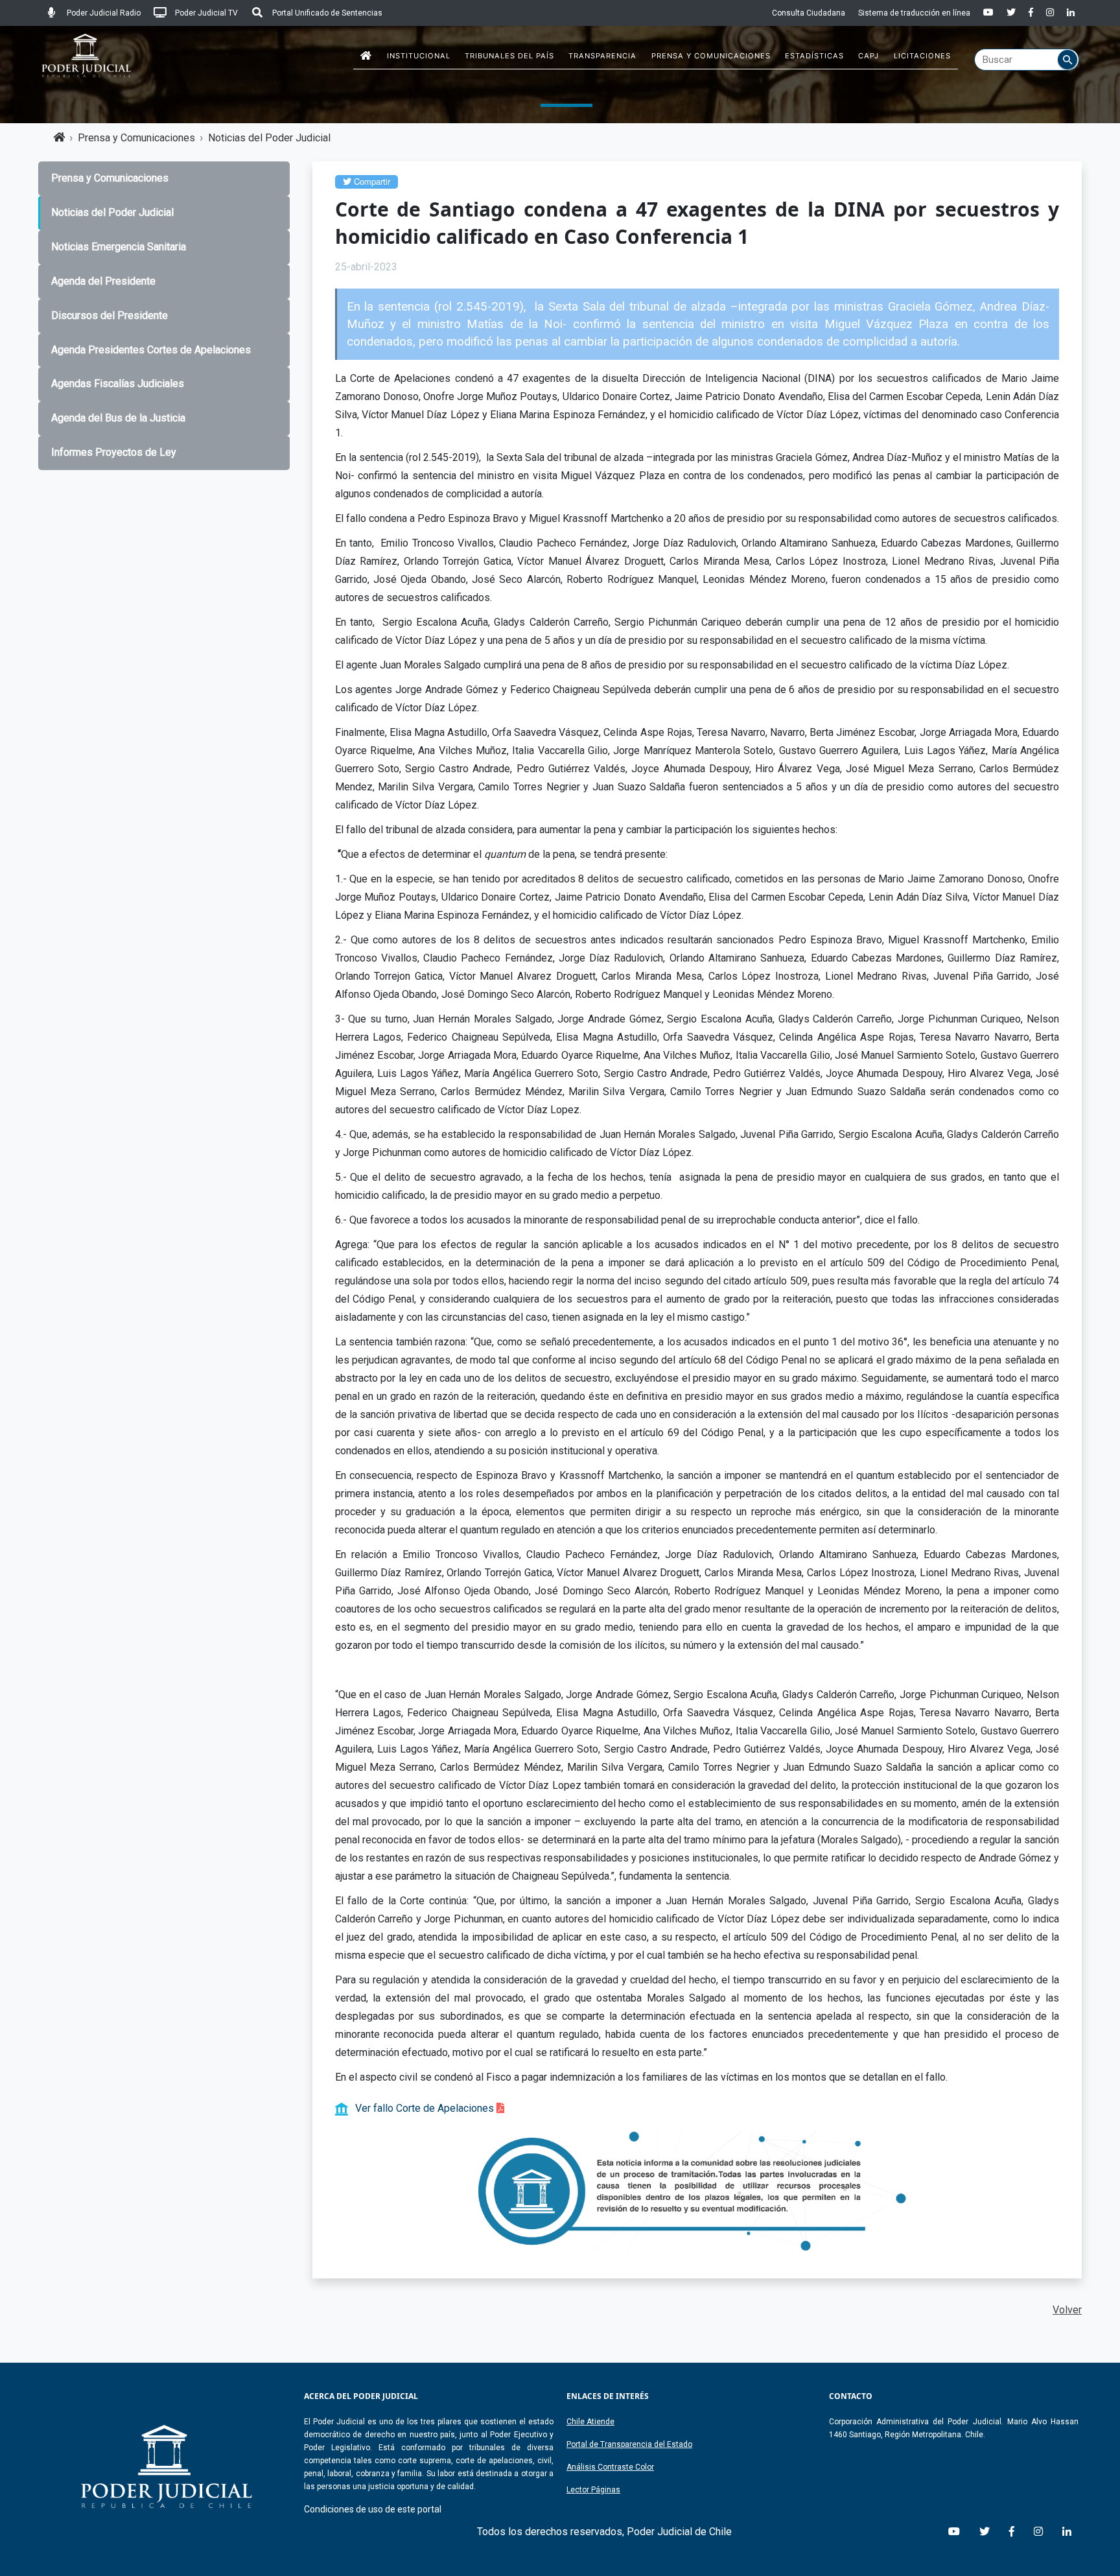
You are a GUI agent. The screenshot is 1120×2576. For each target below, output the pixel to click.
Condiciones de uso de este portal (373, 2509)
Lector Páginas (593, 2490)
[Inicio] (366, 56)
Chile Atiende (590, 2422)
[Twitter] (1011, 13)
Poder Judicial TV (205, 13)
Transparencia (602, 56)
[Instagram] (1050, 13)
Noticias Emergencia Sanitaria (119, 247)
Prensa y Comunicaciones (711, 56)
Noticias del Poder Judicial (269, 138)
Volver (1067, 2310)
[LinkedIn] (1071, 13)
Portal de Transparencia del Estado (629, 2444)
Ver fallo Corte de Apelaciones (426, 2108)
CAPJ (869, 56)
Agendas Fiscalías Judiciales (118, 384)
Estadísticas (814, 56)
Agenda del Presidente (103, 281)
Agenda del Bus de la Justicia (118, 418)
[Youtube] (988, 13)
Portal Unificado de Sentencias (326, 13)
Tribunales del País (509, 56)
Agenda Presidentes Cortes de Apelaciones (151, 350)
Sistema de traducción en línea (914, 13)
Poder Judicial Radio (103, 13)
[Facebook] (1031, 13)
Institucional (419, 56)
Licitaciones (922, 56)
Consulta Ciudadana (809, 13)
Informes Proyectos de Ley (114, 452)
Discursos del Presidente (110, 315)
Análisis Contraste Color (610, 2467)
